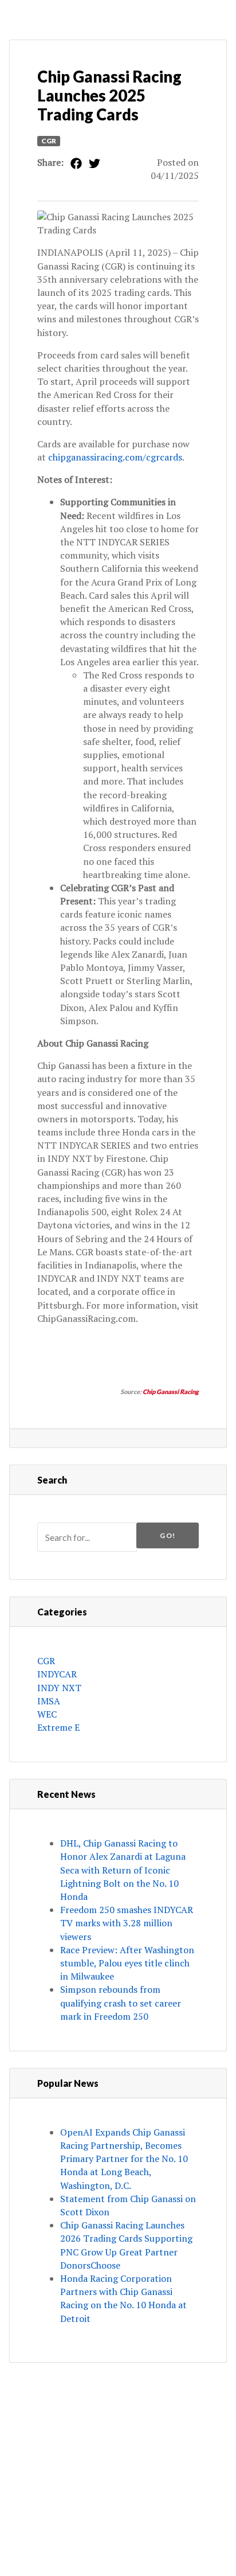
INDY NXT (59, 1688)
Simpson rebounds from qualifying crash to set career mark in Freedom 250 (121, 2003)
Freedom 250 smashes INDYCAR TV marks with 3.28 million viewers (127, 1923)
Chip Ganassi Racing (171, 1392)
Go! (168, 1535)
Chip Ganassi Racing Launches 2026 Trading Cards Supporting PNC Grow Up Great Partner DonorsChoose (126, 2245)
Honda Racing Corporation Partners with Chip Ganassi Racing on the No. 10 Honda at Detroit (123, 2298)
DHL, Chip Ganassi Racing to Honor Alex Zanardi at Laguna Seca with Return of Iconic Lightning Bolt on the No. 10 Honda (123, 1870)
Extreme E (58, 1727)
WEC (47, 1714)
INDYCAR (57, 1674)
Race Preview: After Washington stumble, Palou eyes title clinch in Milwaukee (127, 1963)
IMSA (49, 1701)
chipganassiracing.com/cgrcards (115, 457)
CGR (49, 141)
